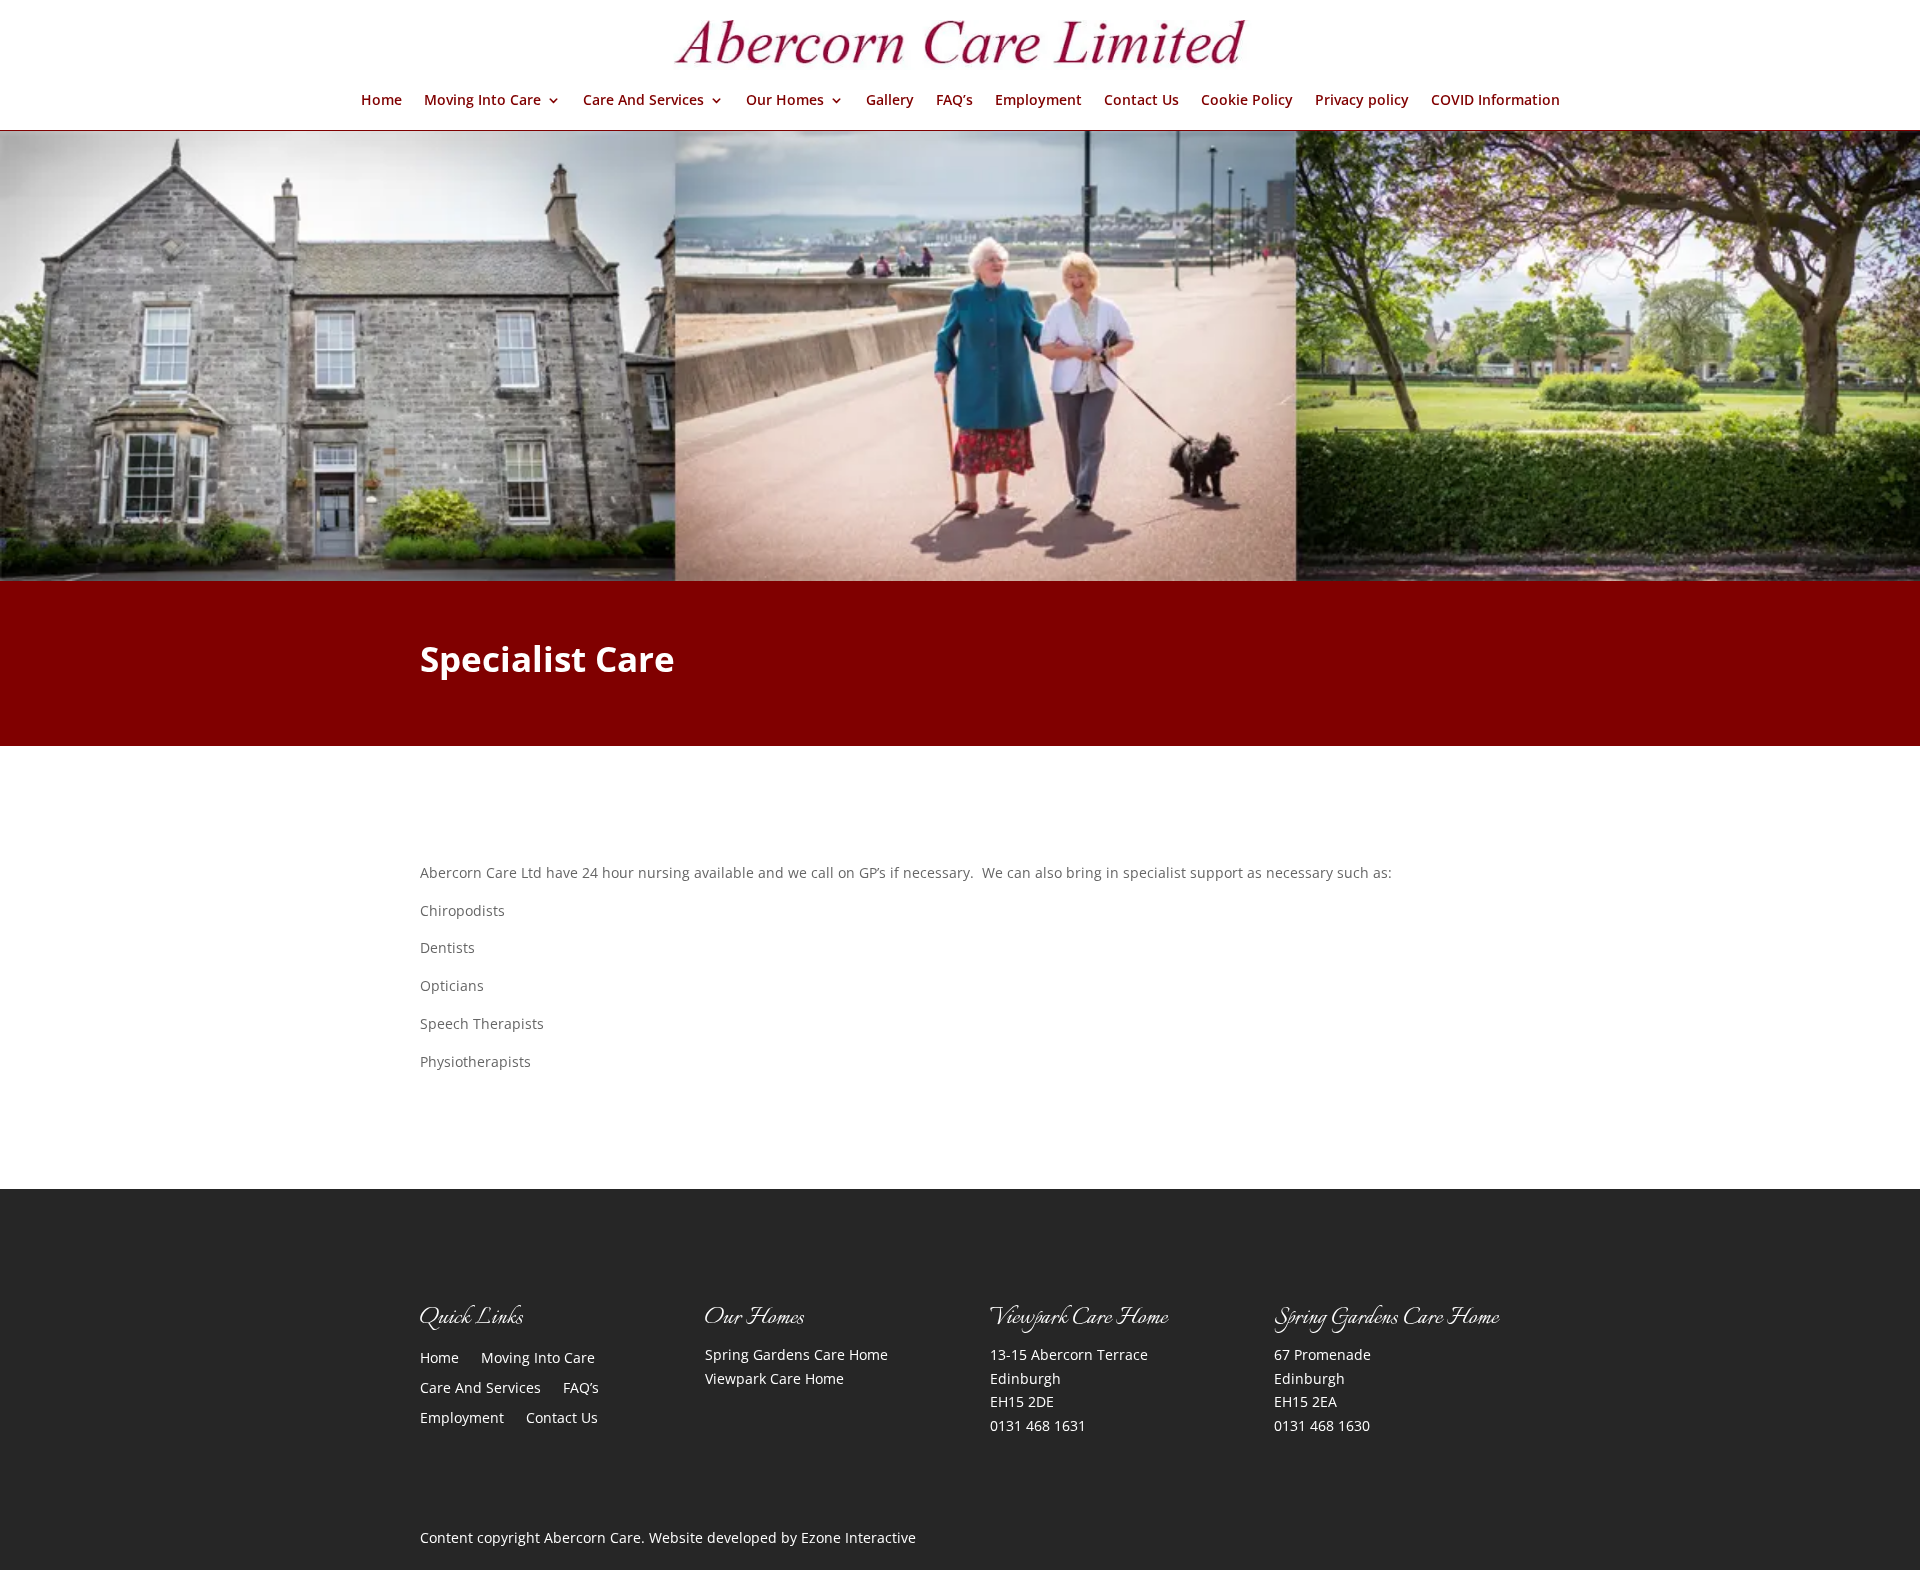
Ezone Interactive (858, 1537)
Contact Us (1141, 101)
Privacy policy (1362, 101)
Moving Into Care (482, 101)
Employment (1038, 101)
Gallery (890, 101)
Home (381, 101)
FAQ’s (954, 101)
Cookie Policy (1247, 101)
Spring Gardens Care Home (796, 1354)
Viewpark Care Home (774, 1378)
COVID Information (1495, 101)
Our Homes (785, 101)
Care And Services (643, 101)
